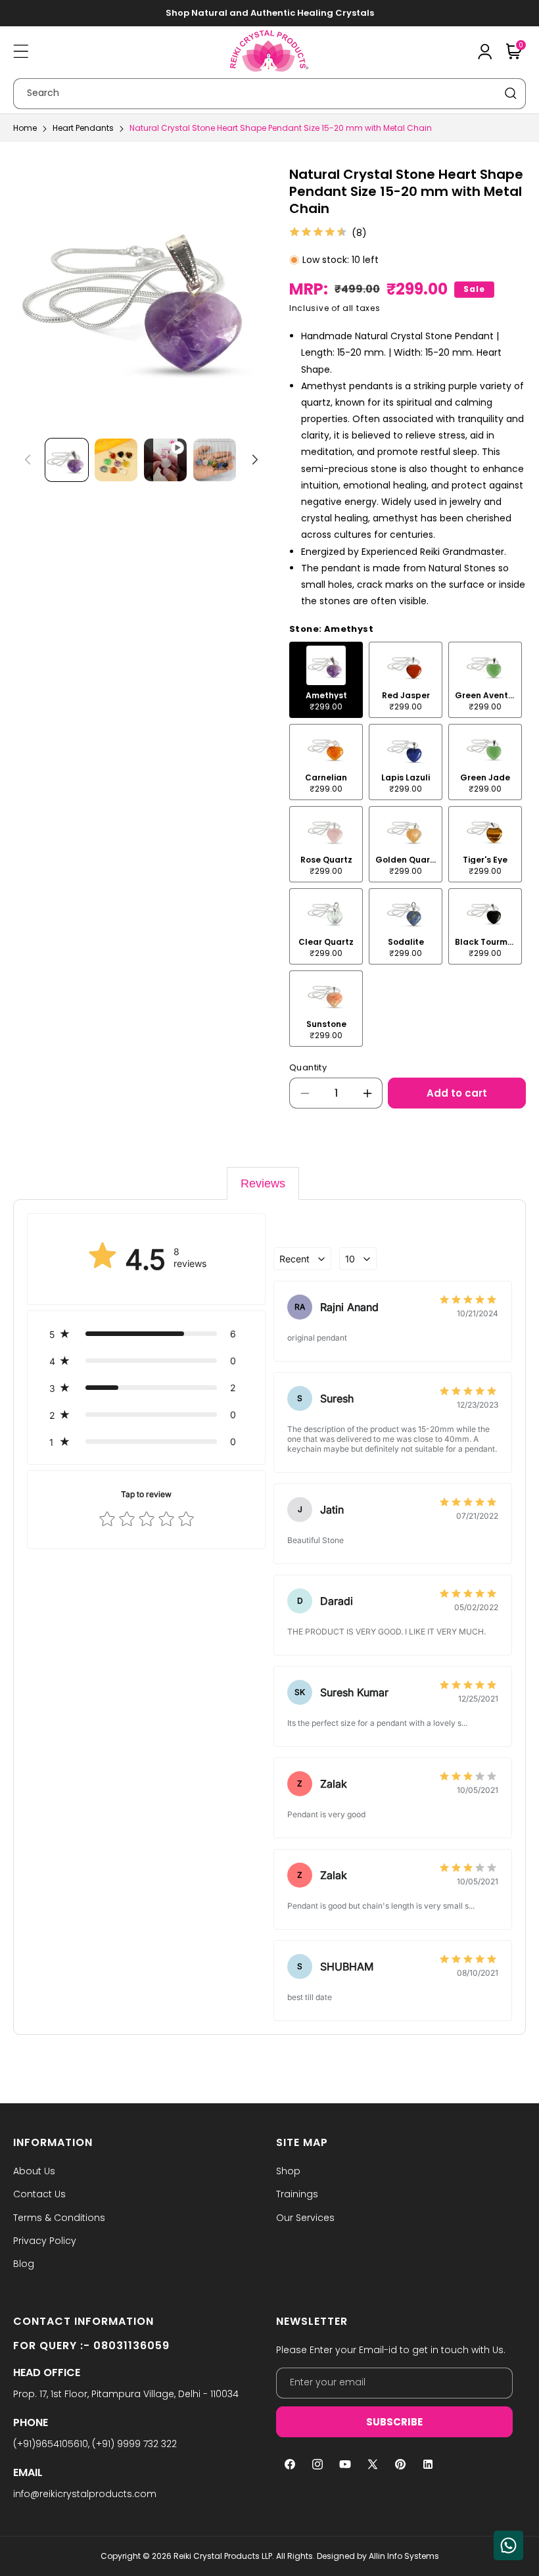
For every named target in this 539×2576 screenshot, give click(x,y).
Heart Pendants (83, 128)
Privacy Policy (45, 2241)
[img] (318, 233)
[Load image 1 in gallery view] (67, 460)
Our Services (305, 2218)
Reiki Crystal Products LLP (223, 2556)
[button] (21, 51)
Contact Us (39, 2194)
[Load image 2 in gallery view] (116, 460)
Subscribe (394, 2422)
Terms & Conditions (59, 2218)
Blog (24, 2264)
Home (25, 128)
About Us (34, 2171)
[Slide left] (28, 460)
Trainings (297, 2194)
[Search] (511, 93)
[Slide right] (255, 460)
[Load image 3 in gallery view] (215, 460)
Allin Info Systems (404, 2556)
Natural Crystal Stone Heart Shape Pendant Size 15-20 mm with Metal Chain (281, 128)
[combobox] (269, 94)
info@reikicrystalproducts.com (85, 2494)
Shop (288, 2171)
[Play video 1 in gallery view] (165, 460)
